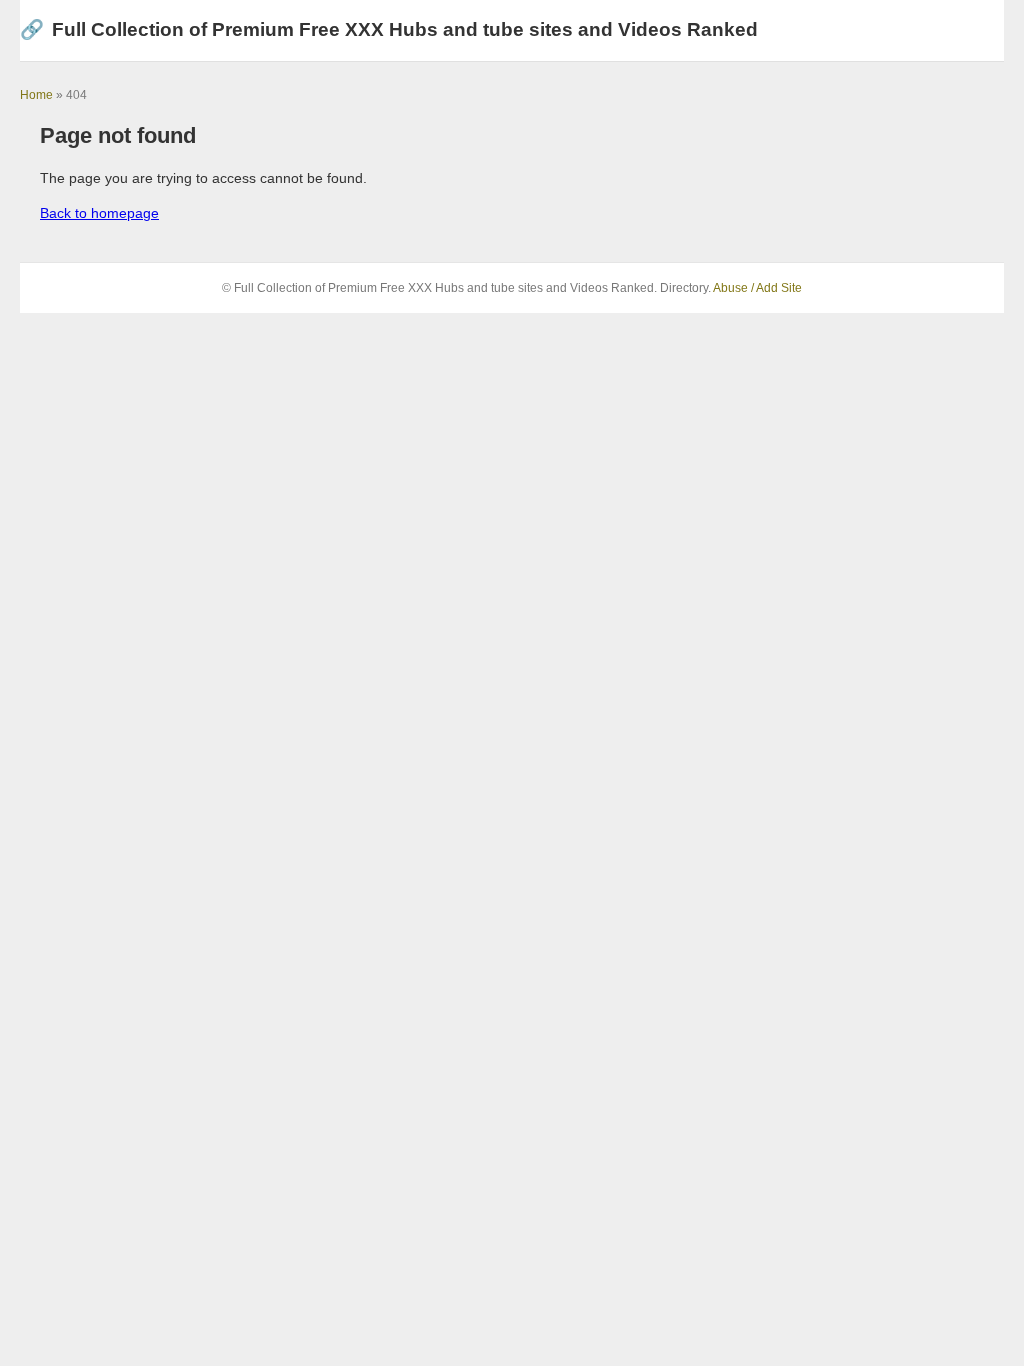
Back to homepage (99, 213)
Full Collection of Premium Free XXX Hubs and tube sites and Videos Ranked (389, 29)
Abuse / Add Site (757, 288)
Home (36, 95)
